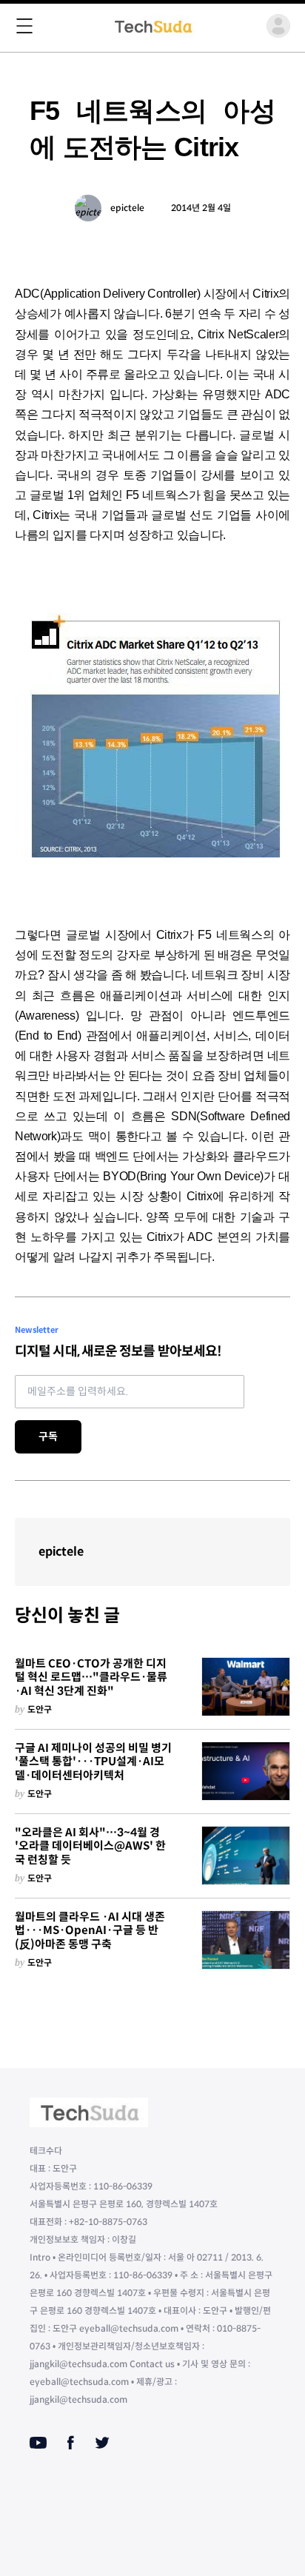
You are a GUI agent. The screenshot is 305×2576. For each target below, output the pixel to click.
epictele (127, 208)
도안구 (40, 1709)
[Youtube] (38, 2443)
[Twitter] (102, 2443)
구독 (48, 1436)
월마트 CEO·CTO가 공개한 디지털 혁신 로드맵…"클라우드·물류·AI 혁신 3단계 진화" (91, 1678)
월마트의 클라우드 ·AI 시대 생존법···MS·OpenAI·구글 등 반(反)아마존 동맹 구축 (90, 1931)
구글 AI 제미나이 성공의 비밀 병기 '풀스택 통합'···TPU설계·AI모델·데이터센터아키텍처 (93, 1762)
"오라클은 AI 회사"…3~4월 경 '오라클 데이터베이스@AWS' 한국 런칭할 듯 (90, 1847)
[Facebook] (71, 2443)
